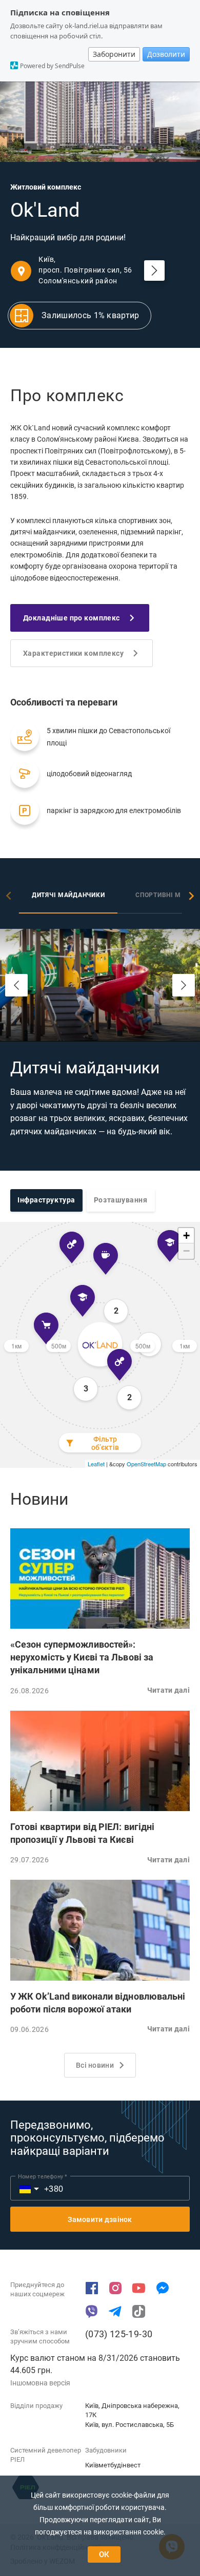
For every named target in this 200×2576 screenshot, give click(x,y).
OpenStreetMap (146, 1464)
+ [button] (186, 1235)
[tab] (68, 897)
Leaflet (96, 1464)
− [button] (186, 1251)
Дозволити (166, 54)
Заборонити (114, 54)
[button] (100, 1578)
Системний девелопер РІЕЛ (46, 2455)
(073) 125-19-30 (119, 2334)
